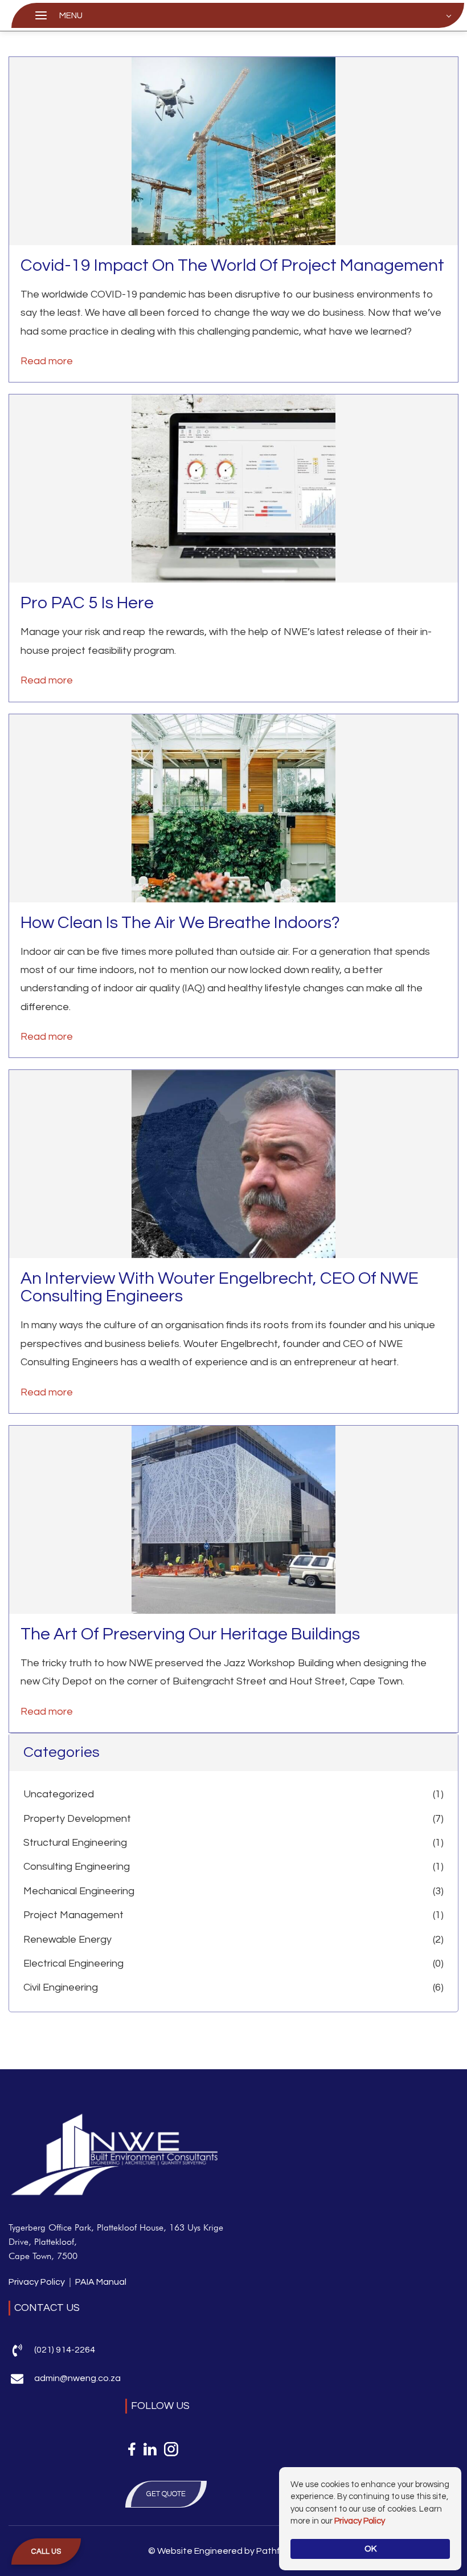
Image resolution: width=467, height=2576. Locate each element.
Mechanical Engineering (79, 1891)
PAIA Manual (101, 2282)
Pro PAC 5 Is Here (87, 603)
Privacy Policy (37, 2282)
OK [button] (370, 2549)
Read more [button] (47, 361)
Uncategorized (59, 1794)
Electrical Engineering (73, 1963)
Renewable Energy (67, 1940)
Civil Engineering (61, 1987)
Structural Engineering (75, 1843)
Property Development (77, 1819)
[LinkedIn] (150, 2449)
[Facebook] (132, 2449)
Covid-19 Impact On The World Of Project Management (232, 265)
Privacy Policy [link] (360, 2521)
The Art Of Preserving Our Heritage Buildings (190, 1634)
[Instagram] (171, 2449)
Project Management (73, 1915)
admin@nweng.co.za (77, 2378)
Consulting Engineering (77, 1867)
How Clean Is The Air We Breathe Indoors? (180, 923)
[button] (46, 2552)
